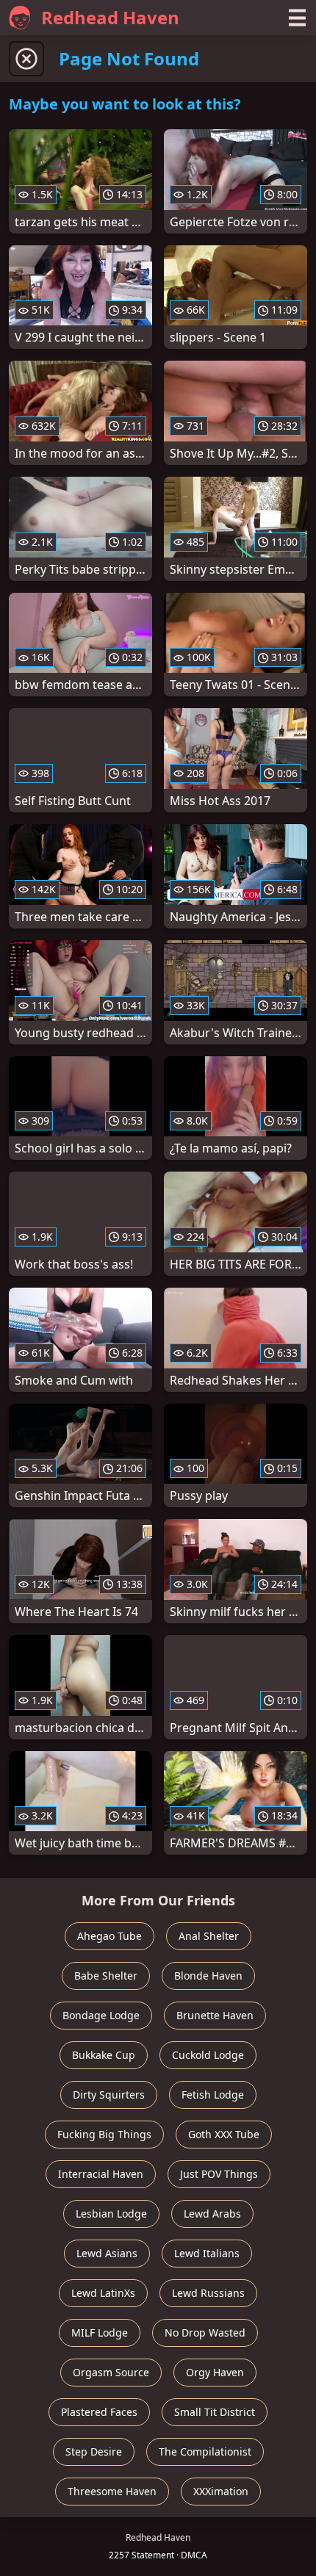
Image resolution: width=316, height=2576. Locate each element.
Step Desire (94, 2451)
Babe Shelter (106, 1976)
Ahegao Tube (109, 1936)
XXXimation (221, 2491)
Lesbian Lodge (111, 2214)
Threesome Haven (112, 2491)
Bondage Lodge (101, 2015)
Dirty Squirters (109, 2095)
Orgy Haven (215, 2372)
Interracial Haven (101, 2174)
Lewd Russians (208, 2293)
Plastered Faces (99, 2412)
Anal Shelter (209, 1936)
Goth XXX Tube (224, 2134)
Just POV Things (219, 2174)
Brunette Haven (215, 2015)
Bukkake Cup (104, 2055)
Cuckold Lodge (208, 2055)
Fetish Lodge (213, 2095)
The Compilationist (205, 2451)
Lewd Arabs (212, 2214)
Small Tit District (215, 2412)
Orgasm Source (111, 2372)
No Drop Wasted (205, 2333)
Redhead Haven (110, 17)
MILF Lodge (100, 2333)
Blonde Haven (208, 1976)
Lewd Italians (207, 2253)
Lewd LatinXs (103, 2293)
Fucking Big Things (104, 2134)
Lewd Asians (107, 2253)
